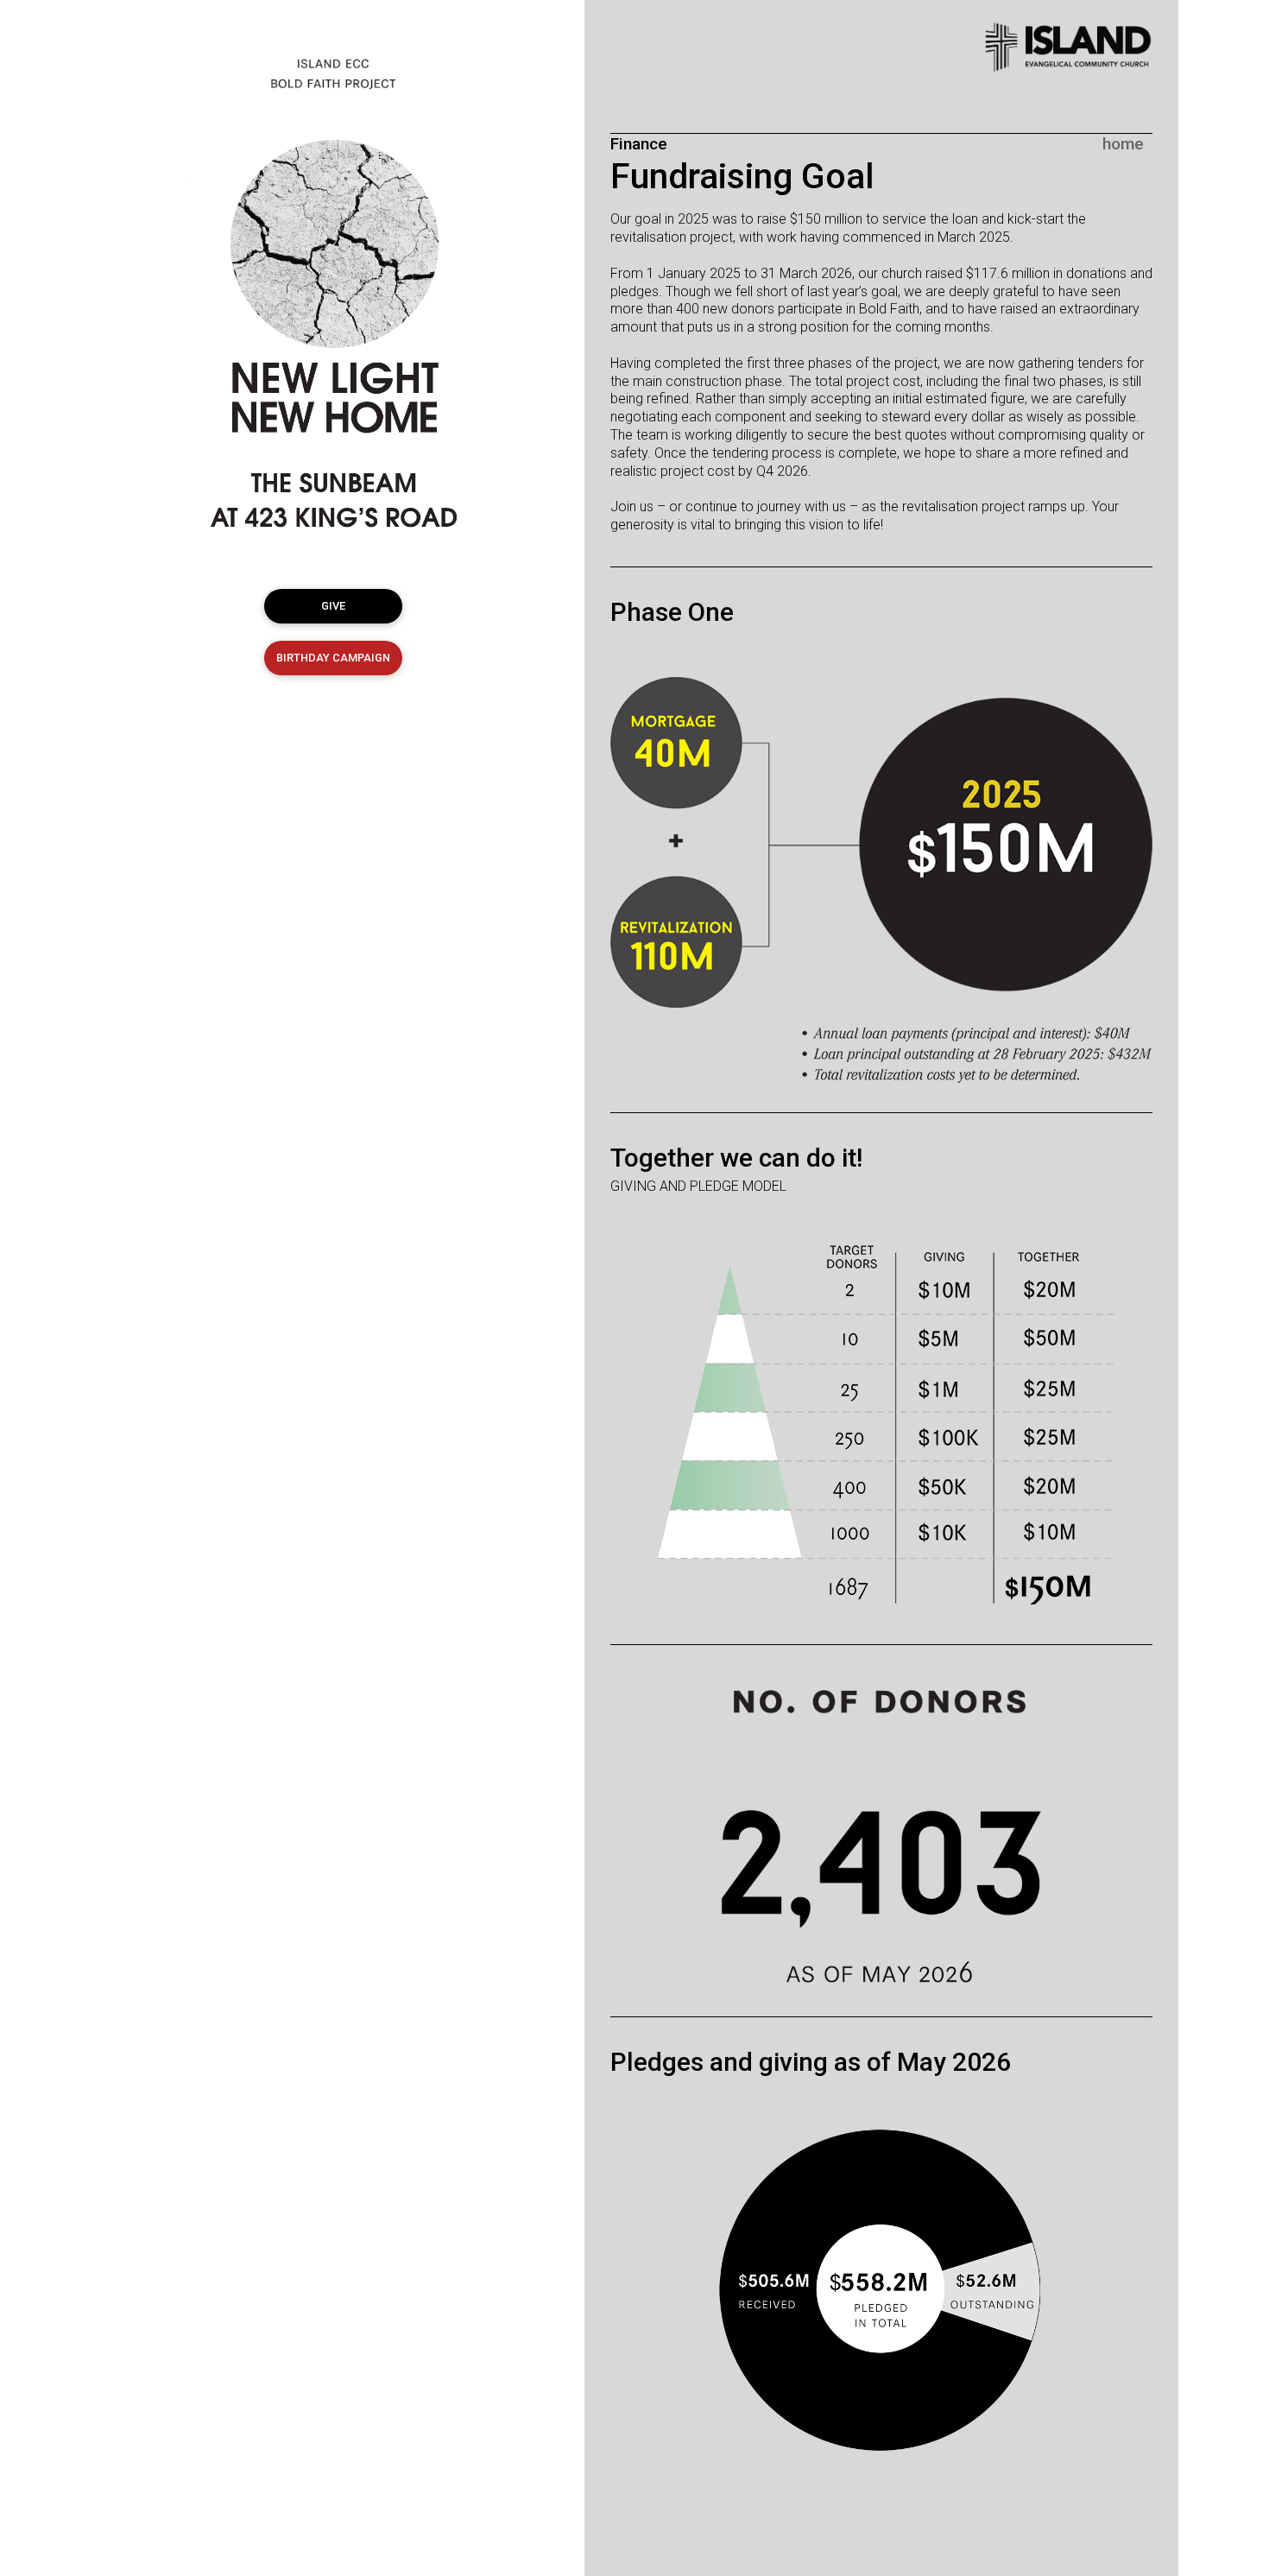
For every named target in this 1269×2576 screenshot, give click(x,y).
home (1123, 144)
